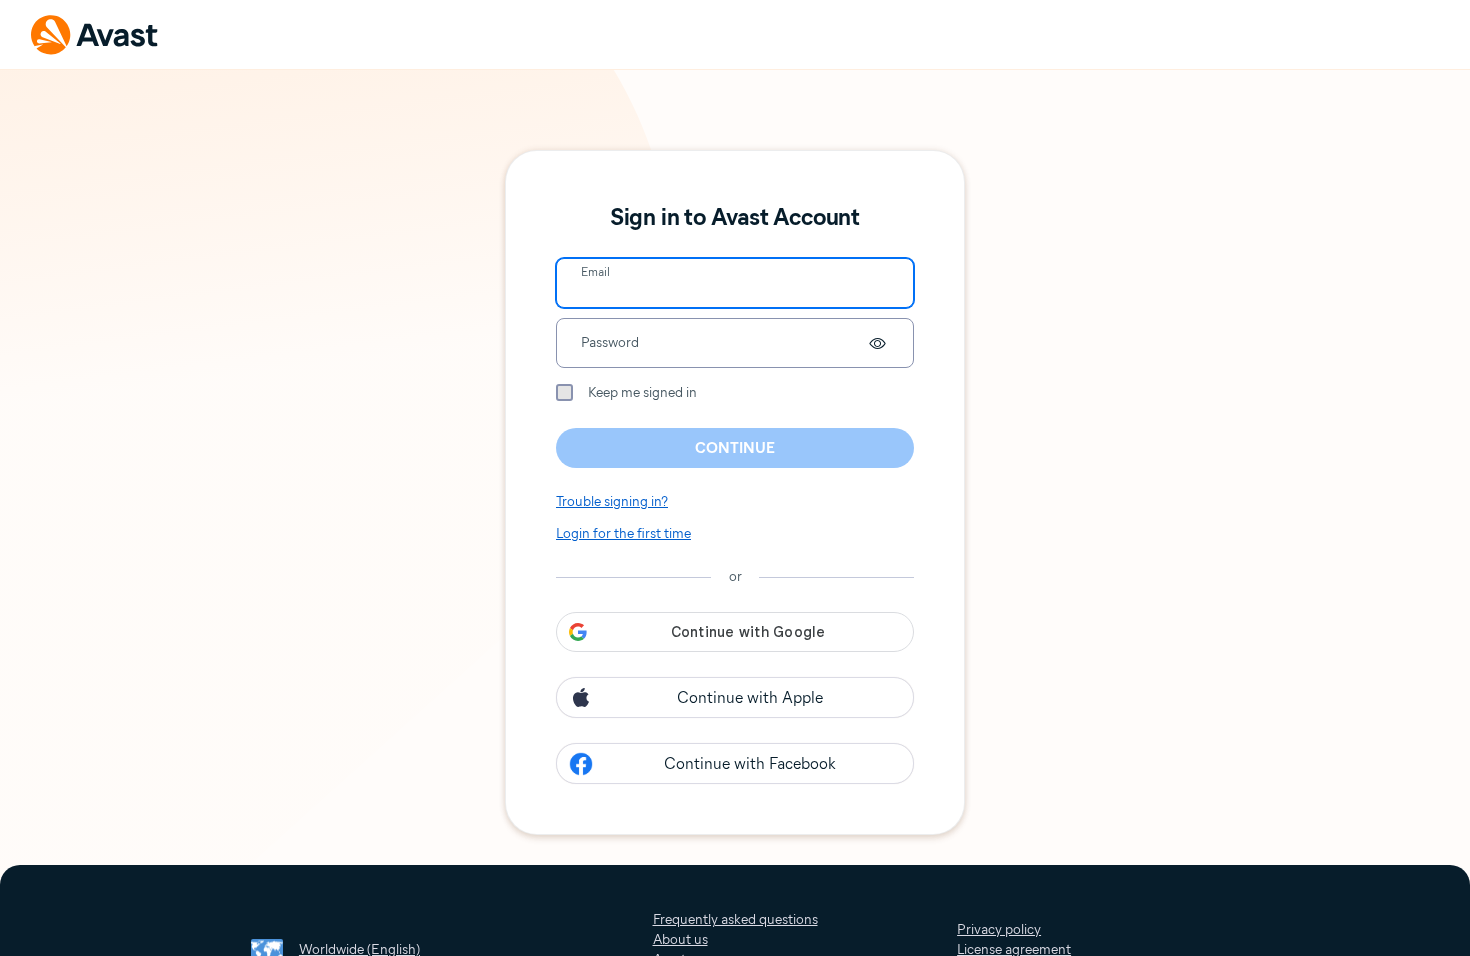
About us (680, 939)
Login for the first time (623, 533)
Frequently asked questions (735, 919)
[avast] (95, 34)
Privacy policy (999, 929)
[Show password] (877, 343)
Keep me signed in (642, 392)
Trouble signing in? (612, 501)
